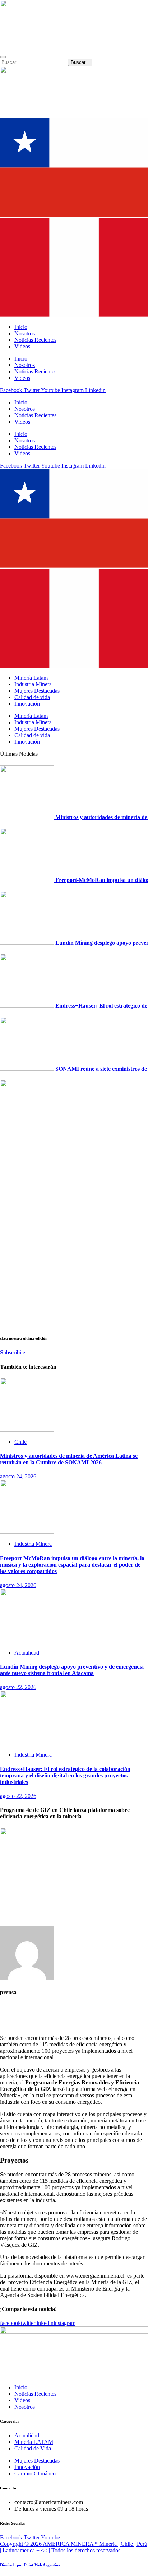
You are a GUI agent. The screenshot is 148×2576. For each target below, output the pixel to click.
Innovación (27, 704)
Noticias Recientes (35, 415)
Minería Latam (31, 678)
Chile (20, 1442)
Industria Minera (33, 684)
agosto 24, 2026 (18, 1476)
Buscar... (82, 62)
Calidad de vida (32, 697)
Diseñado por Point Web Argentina (30, 2565)
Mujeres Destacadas (37, 691)
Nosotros (25, 409)
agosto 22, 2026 (18, 1687)
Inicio (21, 402)
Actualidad (27, 1653)
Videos (22, 422)
